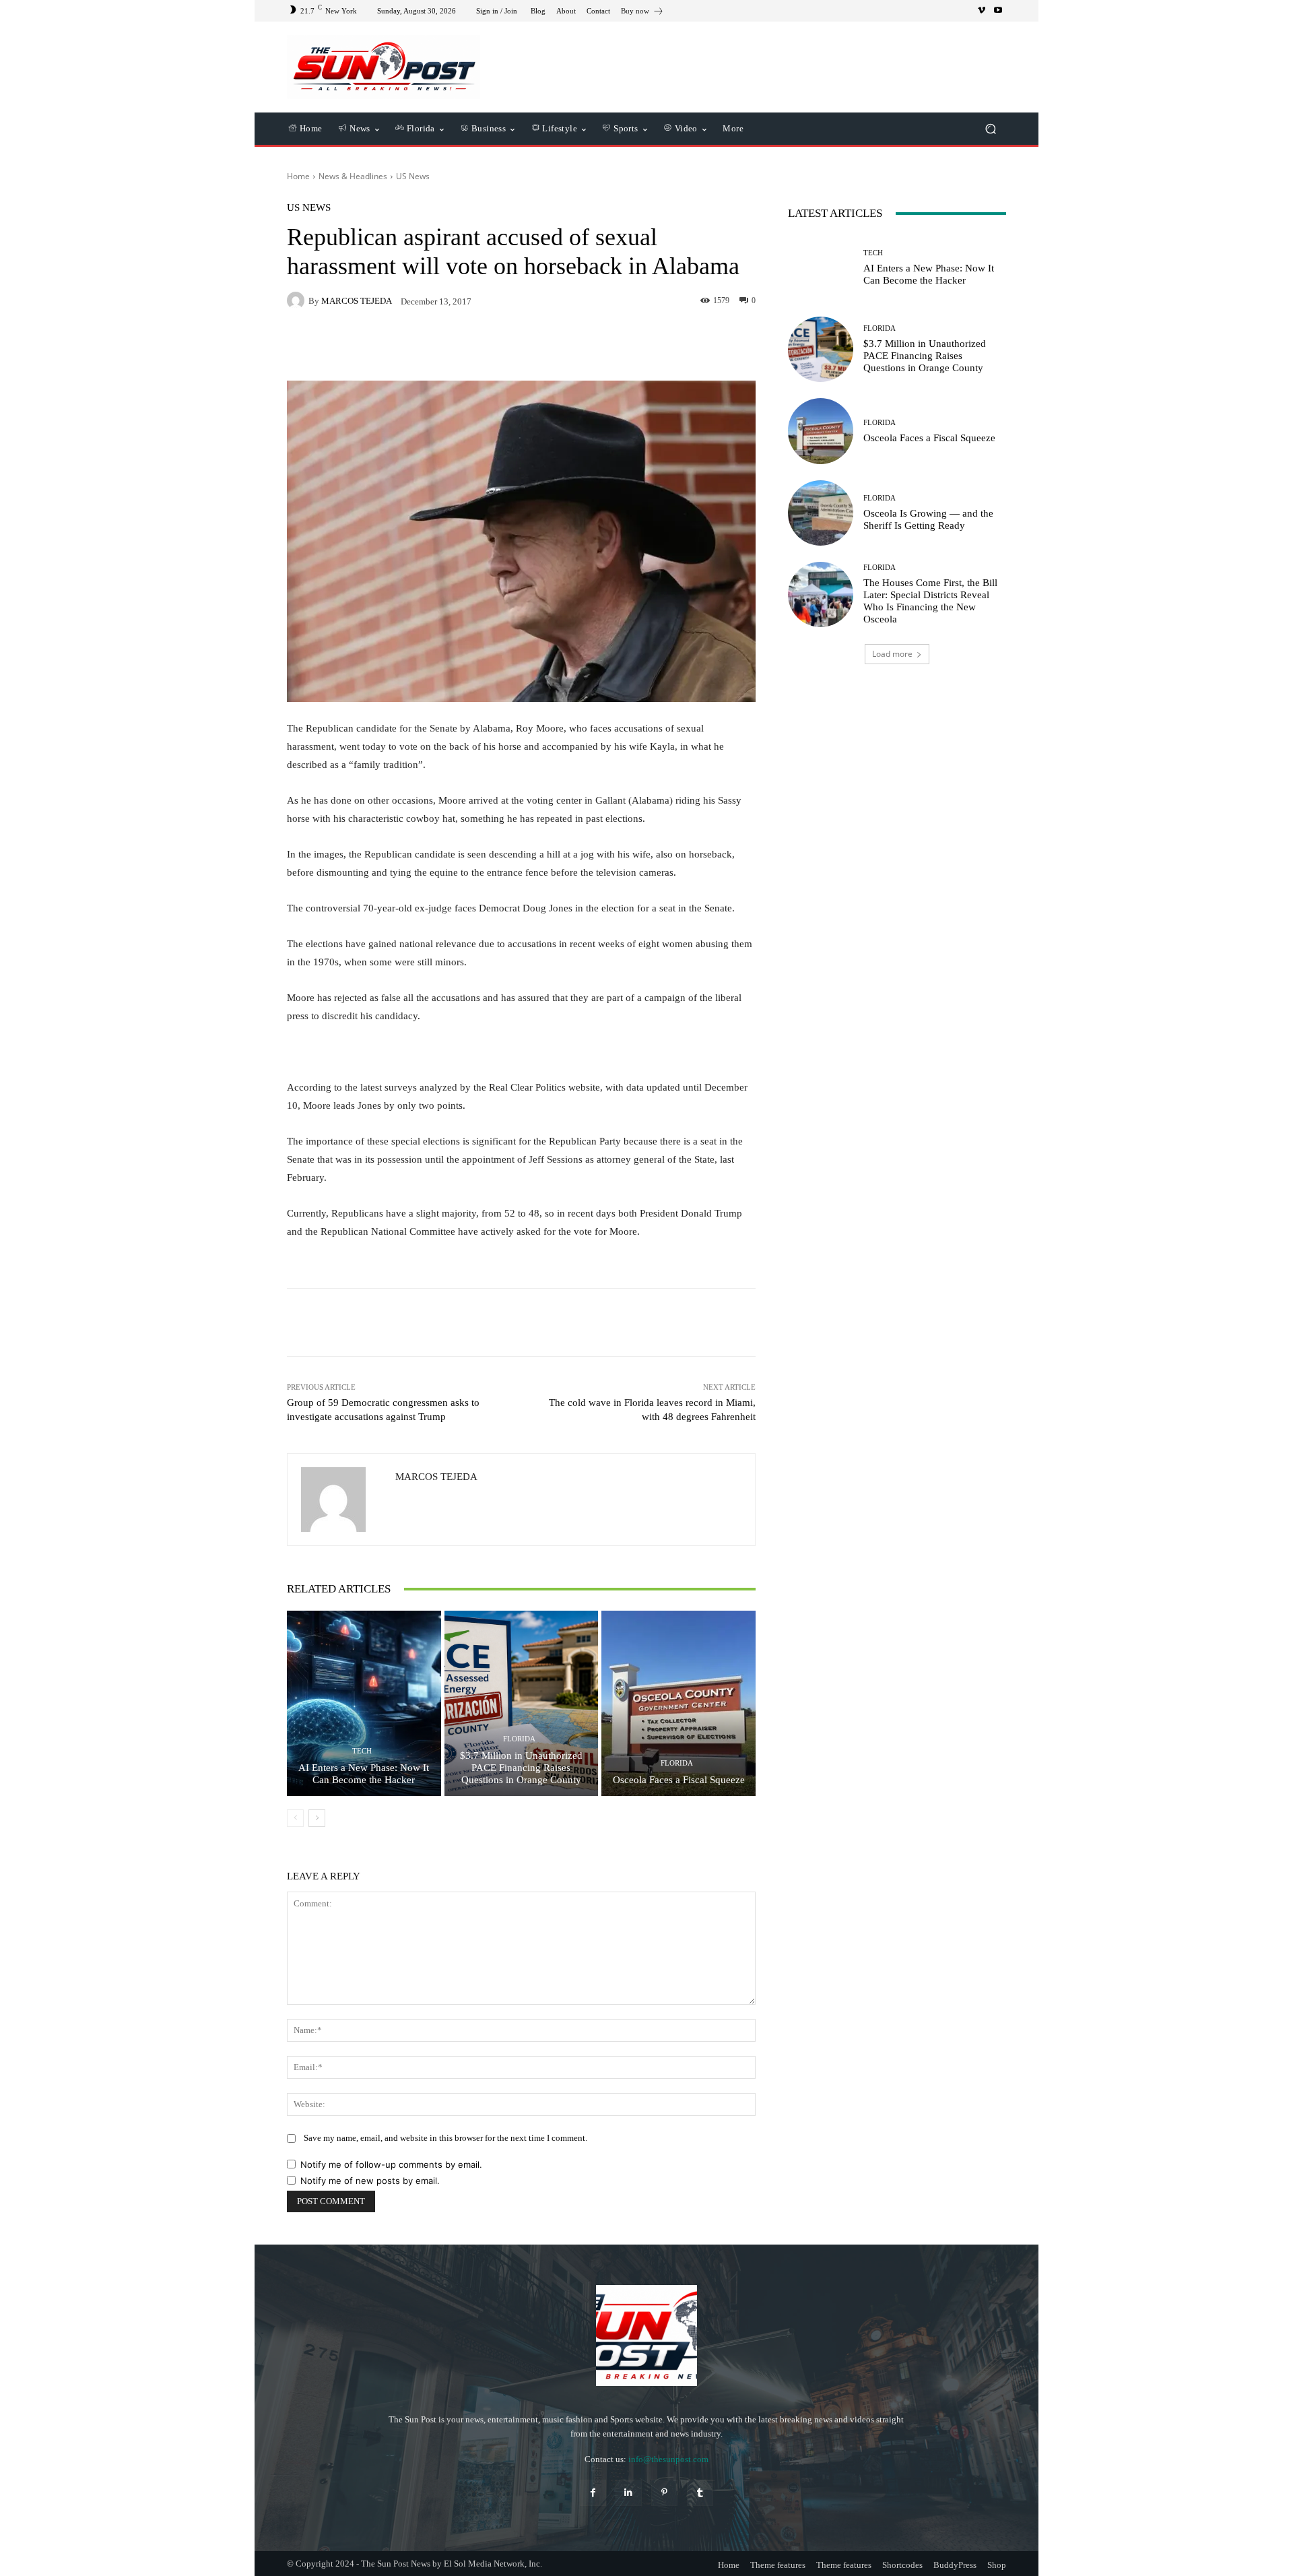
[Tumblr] (700, 2493)
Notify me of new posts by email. (370, 2181)
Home (298, 176)
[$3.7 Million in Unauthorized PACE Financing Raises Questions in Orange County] (522, 1703)
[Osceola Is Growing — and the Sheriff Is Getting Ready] (821, 513)
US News (413, 176)
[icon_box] (642, 12)
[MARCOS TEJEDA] (298, 300)
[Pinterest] (664, 2493)
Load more (892, 654)
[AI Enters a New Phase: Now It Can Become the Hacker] (364, 1703)
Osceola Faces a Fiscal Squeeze (679, 1780)
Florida (519, 1739)
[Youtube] (998, 11)
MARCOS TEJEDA (357, 301)
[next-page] (317, 1818)
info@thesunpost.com (668, 2459)
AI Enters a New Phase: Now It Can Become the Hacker (364, 1774)
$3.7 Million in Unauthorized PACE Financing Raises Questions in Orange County (521, 1768)
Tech (362, 1751)
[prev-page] (295, 1818)
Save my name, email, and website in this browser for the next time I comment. (445, 2138)
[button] (990, 129)
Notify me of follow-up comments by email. (391, 2164)
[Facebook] (593, 2493)
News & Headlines (353, 176)
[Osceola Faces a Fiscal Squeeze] (678, 1703)
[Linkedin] (629, 2493)
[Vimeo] (982, 11)
